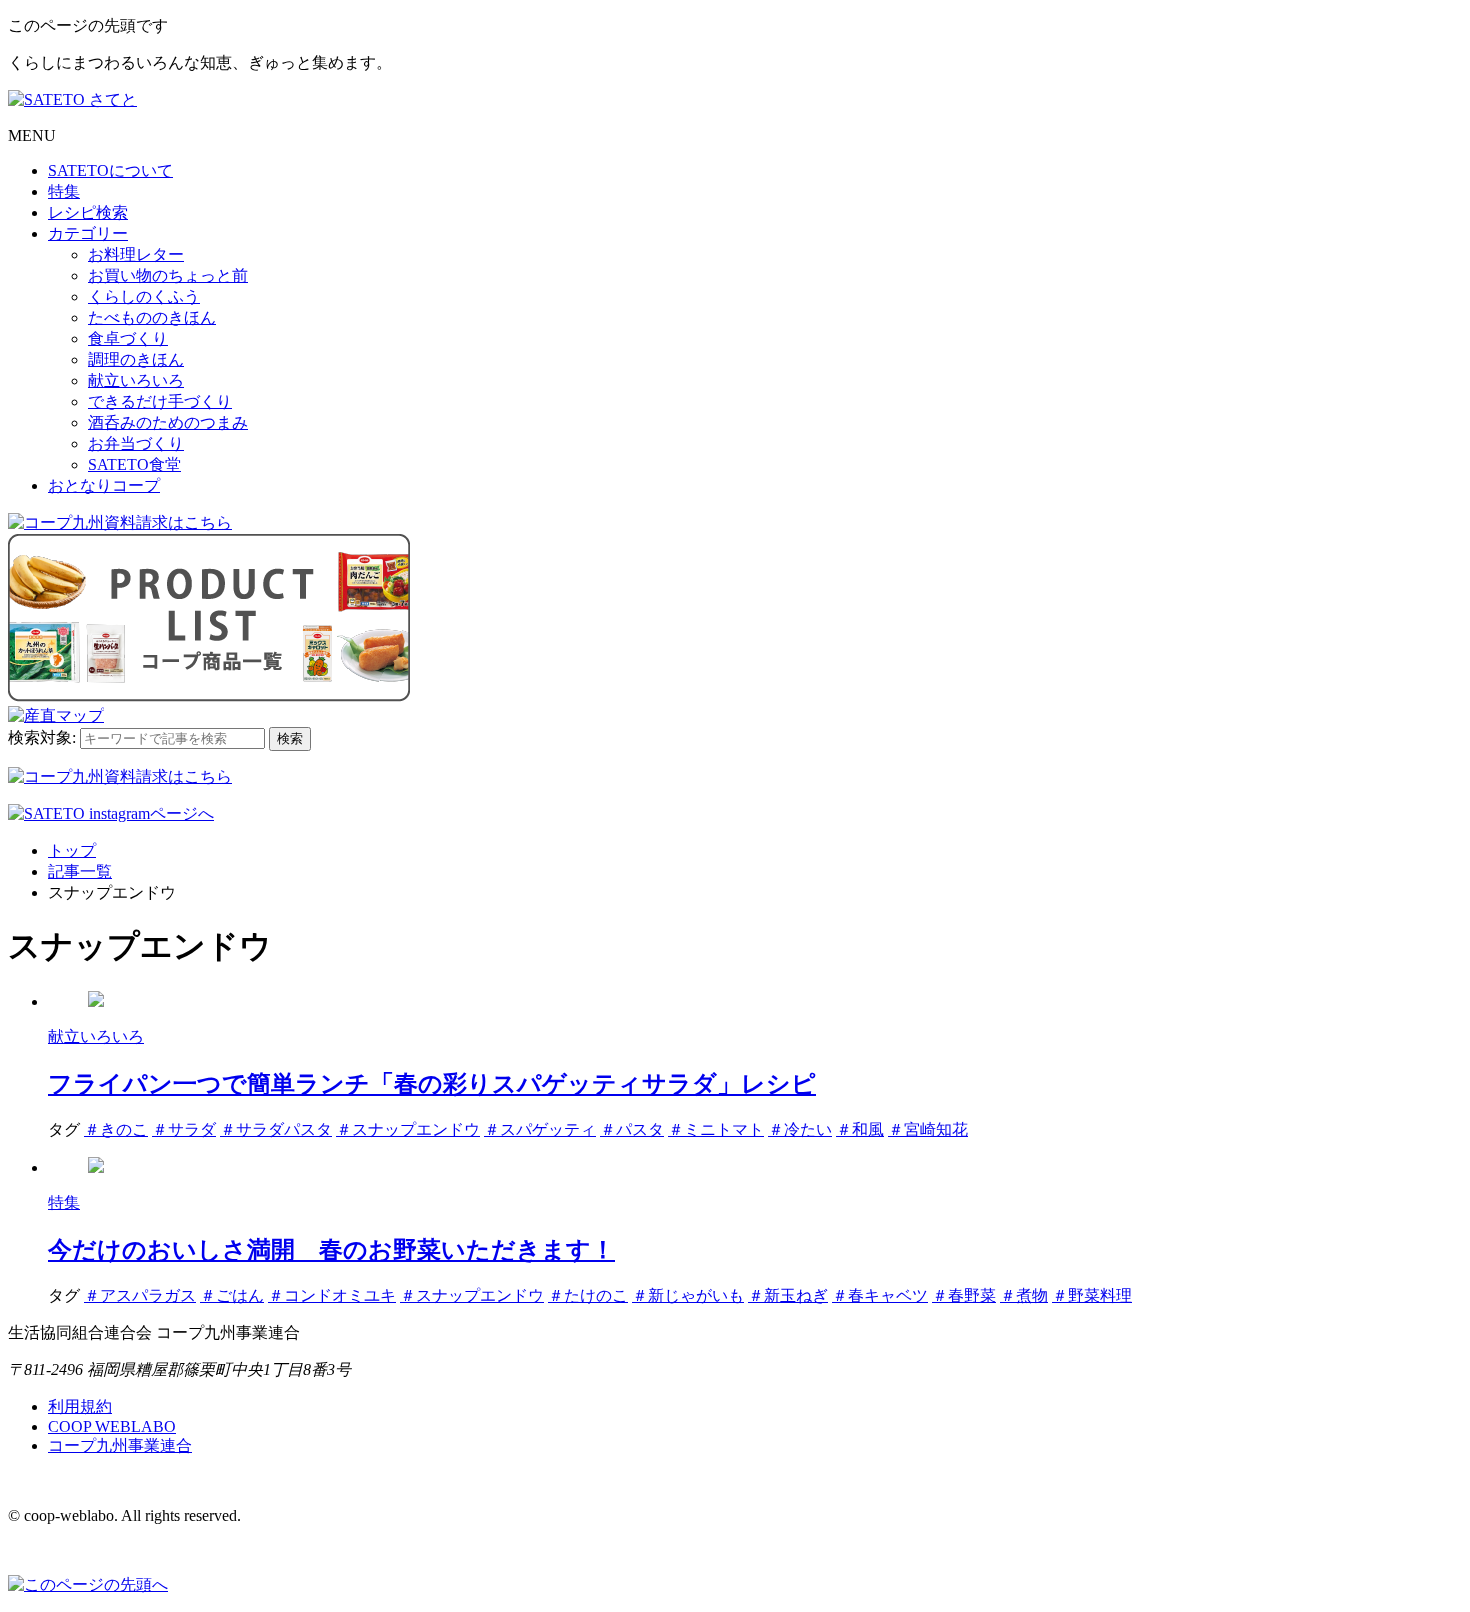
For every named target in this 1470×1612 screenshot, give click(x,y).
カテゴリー (88, 233)
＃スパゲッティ (540, 1129)
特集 (64, 191)
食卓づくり (128, 338)
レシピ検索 (88, 212)
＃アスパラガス (140, 1295)
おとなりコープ (104, 485)
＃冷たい (800, 1129)
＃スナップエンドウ (408, 1129)
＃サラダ (184, 1129)
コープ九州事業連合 (120, 1445)
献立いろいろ (136, 380)
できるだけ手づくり (160, 401)
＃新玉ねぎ (788, 1295)
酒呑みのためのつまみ (168, 422)
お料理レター (136, 254)
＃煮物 (1024, 1295)
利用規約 (80, 1406)
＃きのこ (116, 1129)
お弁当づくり (136, 443)
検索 (290, 738)
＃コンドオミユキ (332, 1295)
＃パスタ (632, 1129)
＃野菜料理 (1092, 1295)
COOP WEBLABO (112, 1426)
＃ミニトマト (716, 1129)
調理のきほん (136, 359)
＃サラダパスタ (276, 1129)
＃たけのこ (588, 1295)
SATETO (110, 170)
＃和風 (860, 1129)
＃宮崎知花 (928, 1129)
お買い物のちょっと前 (168, 275)
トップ (72, 850)
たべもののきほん (152, 317)
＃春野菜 (964, 1295)
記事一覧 (80, 871)
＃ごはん (232, 1295)
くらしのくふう (144, 296)
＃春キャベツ (880, 1295)
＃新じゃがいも (688, 1295)
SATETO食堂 (134, 464)
